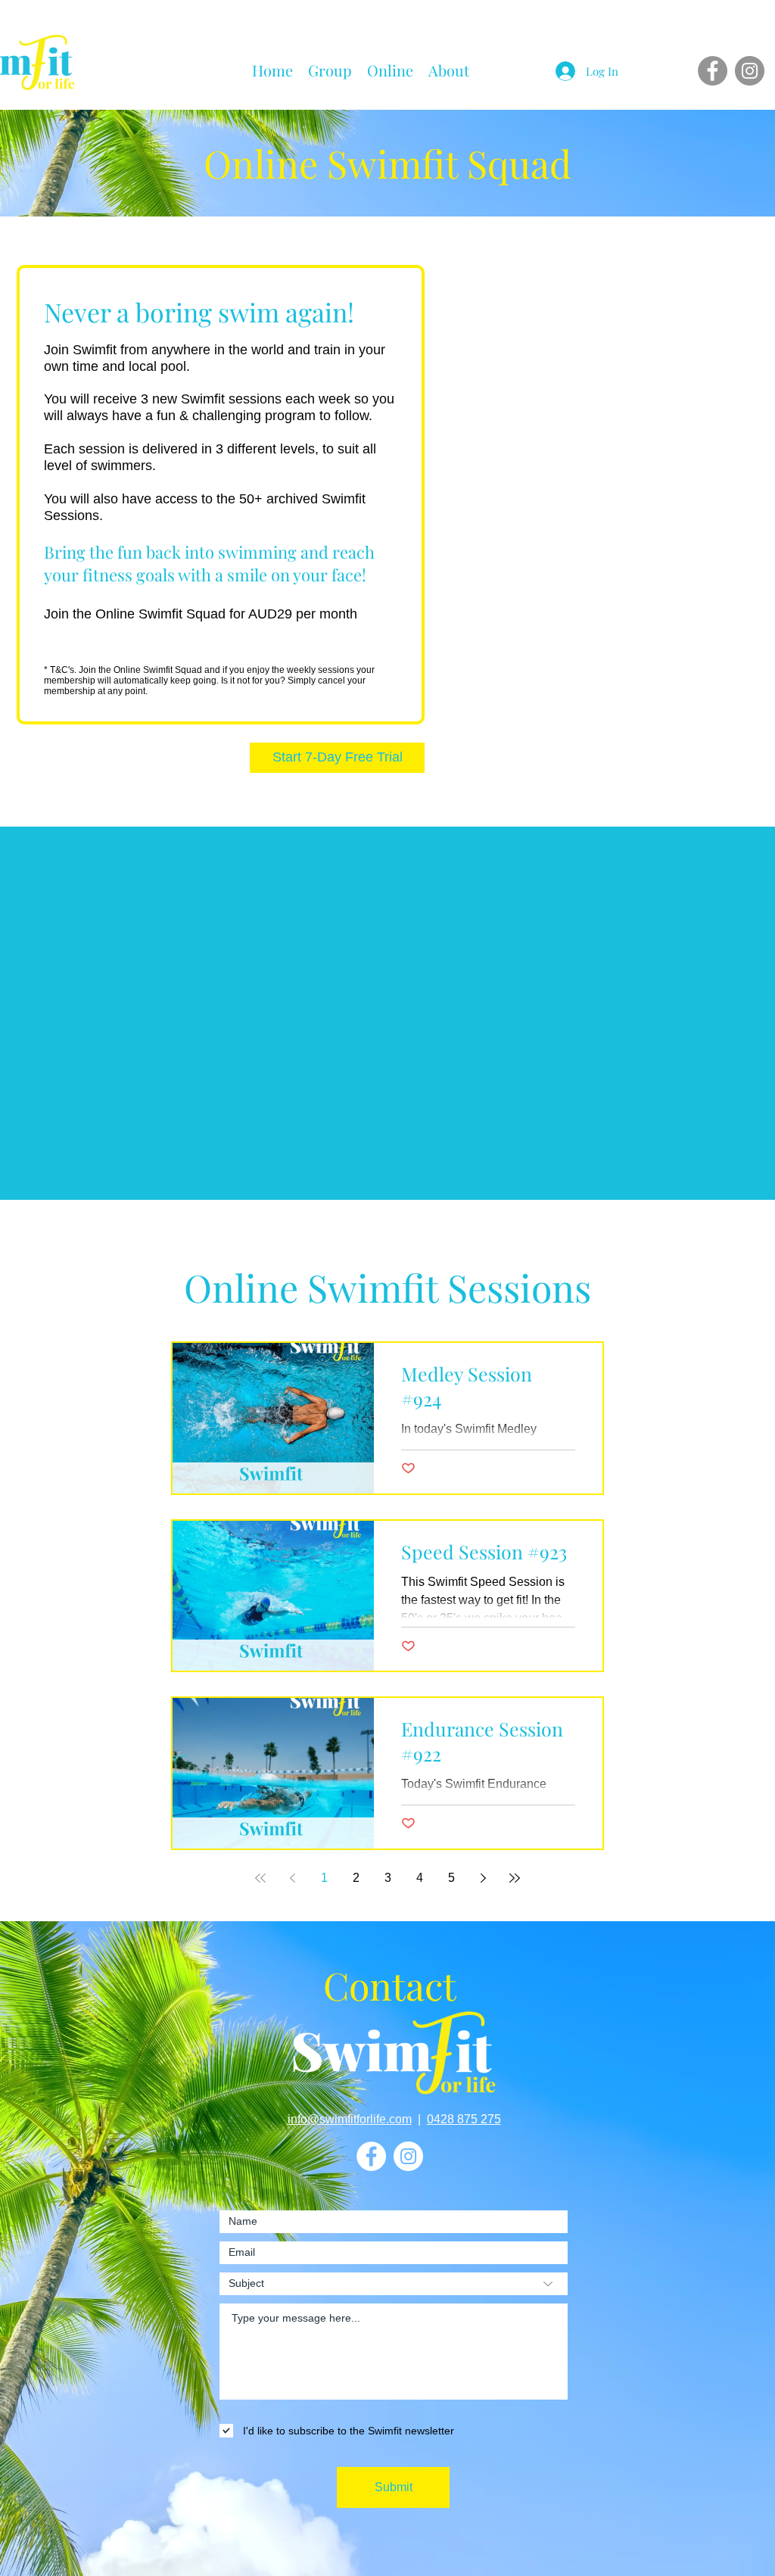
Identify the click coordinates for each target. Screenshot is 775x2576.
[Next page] (483, 1878)
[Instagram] (750, 71)
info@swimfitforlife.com (350, 2119)
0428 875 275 (464, 2119)
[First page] (260, 1878)
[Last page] (515, 1878)
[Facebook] (713, 71)
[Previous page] (292, 1878)
